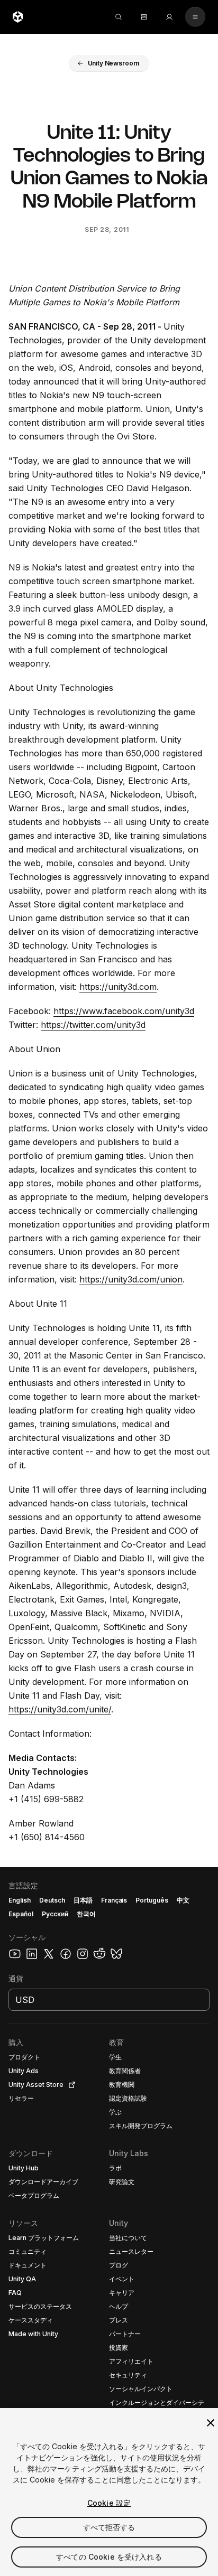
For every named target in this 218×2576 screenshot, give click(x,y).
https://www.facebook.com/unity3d (124, 1011)
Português (152, 1900)
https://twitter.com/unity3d (93, 1025)
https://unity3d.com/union (131, 1279)
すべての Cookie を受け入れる (109, 2557)
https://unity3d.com (118, 987)
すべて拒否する (109, 2527)
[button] (109, 63)
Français (114, 1900)
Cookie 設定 (109, 2503)
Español (21, 1914)
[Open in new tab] (70, 2085)
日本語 (83, 1900)
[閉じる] (211, 2423)
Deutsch (52, 1900)
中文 (183, 1900)
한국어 (86, 1914)
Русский (55, 1914)
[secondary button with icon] (195, 17)
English (20, 1900)
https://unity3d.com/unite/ (60, 1709)
